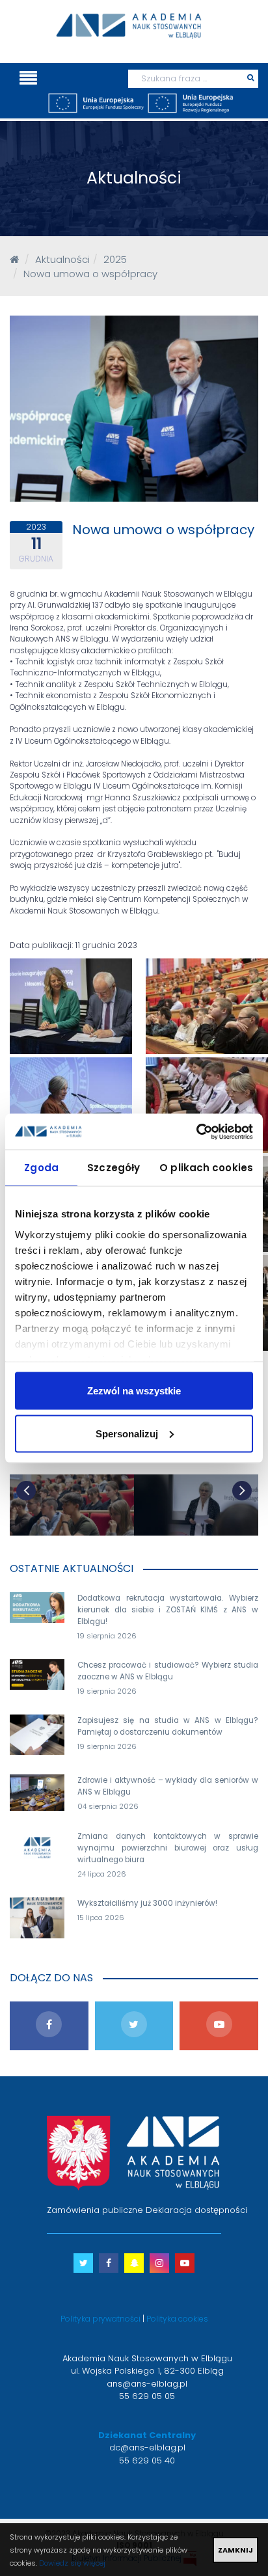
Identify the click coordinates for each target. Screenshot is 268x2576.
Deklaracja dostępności (196, 2210)
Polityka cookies (177, 2319)
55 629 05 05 (147, 2396)
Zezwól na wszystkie (134, 1391)
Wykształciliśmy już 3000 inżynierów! (147, 1903)
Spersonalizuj (127, 1433)
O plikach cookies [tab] (206, 1168)
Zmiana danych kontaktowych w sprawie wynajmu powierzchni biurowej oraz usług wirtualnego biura (168, 1848)
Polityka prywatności (100, 2319)
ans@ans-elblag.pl (147, 2384)
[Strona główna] (14, 259)
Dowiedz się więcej (72, 2563)
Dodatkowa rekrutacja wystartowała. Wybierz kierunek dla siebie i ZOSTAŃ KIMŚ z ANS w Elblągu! (168, 1610)
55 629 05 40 (147, 2461)
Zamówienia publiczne (95, 2210)
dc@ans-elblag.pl (147, 2447)
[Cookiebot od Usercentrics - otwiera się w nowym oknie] (196, 1132)
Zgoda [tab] (41, 1168)
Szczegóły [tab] (114, 1168)
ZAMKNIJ (235, 2550)
